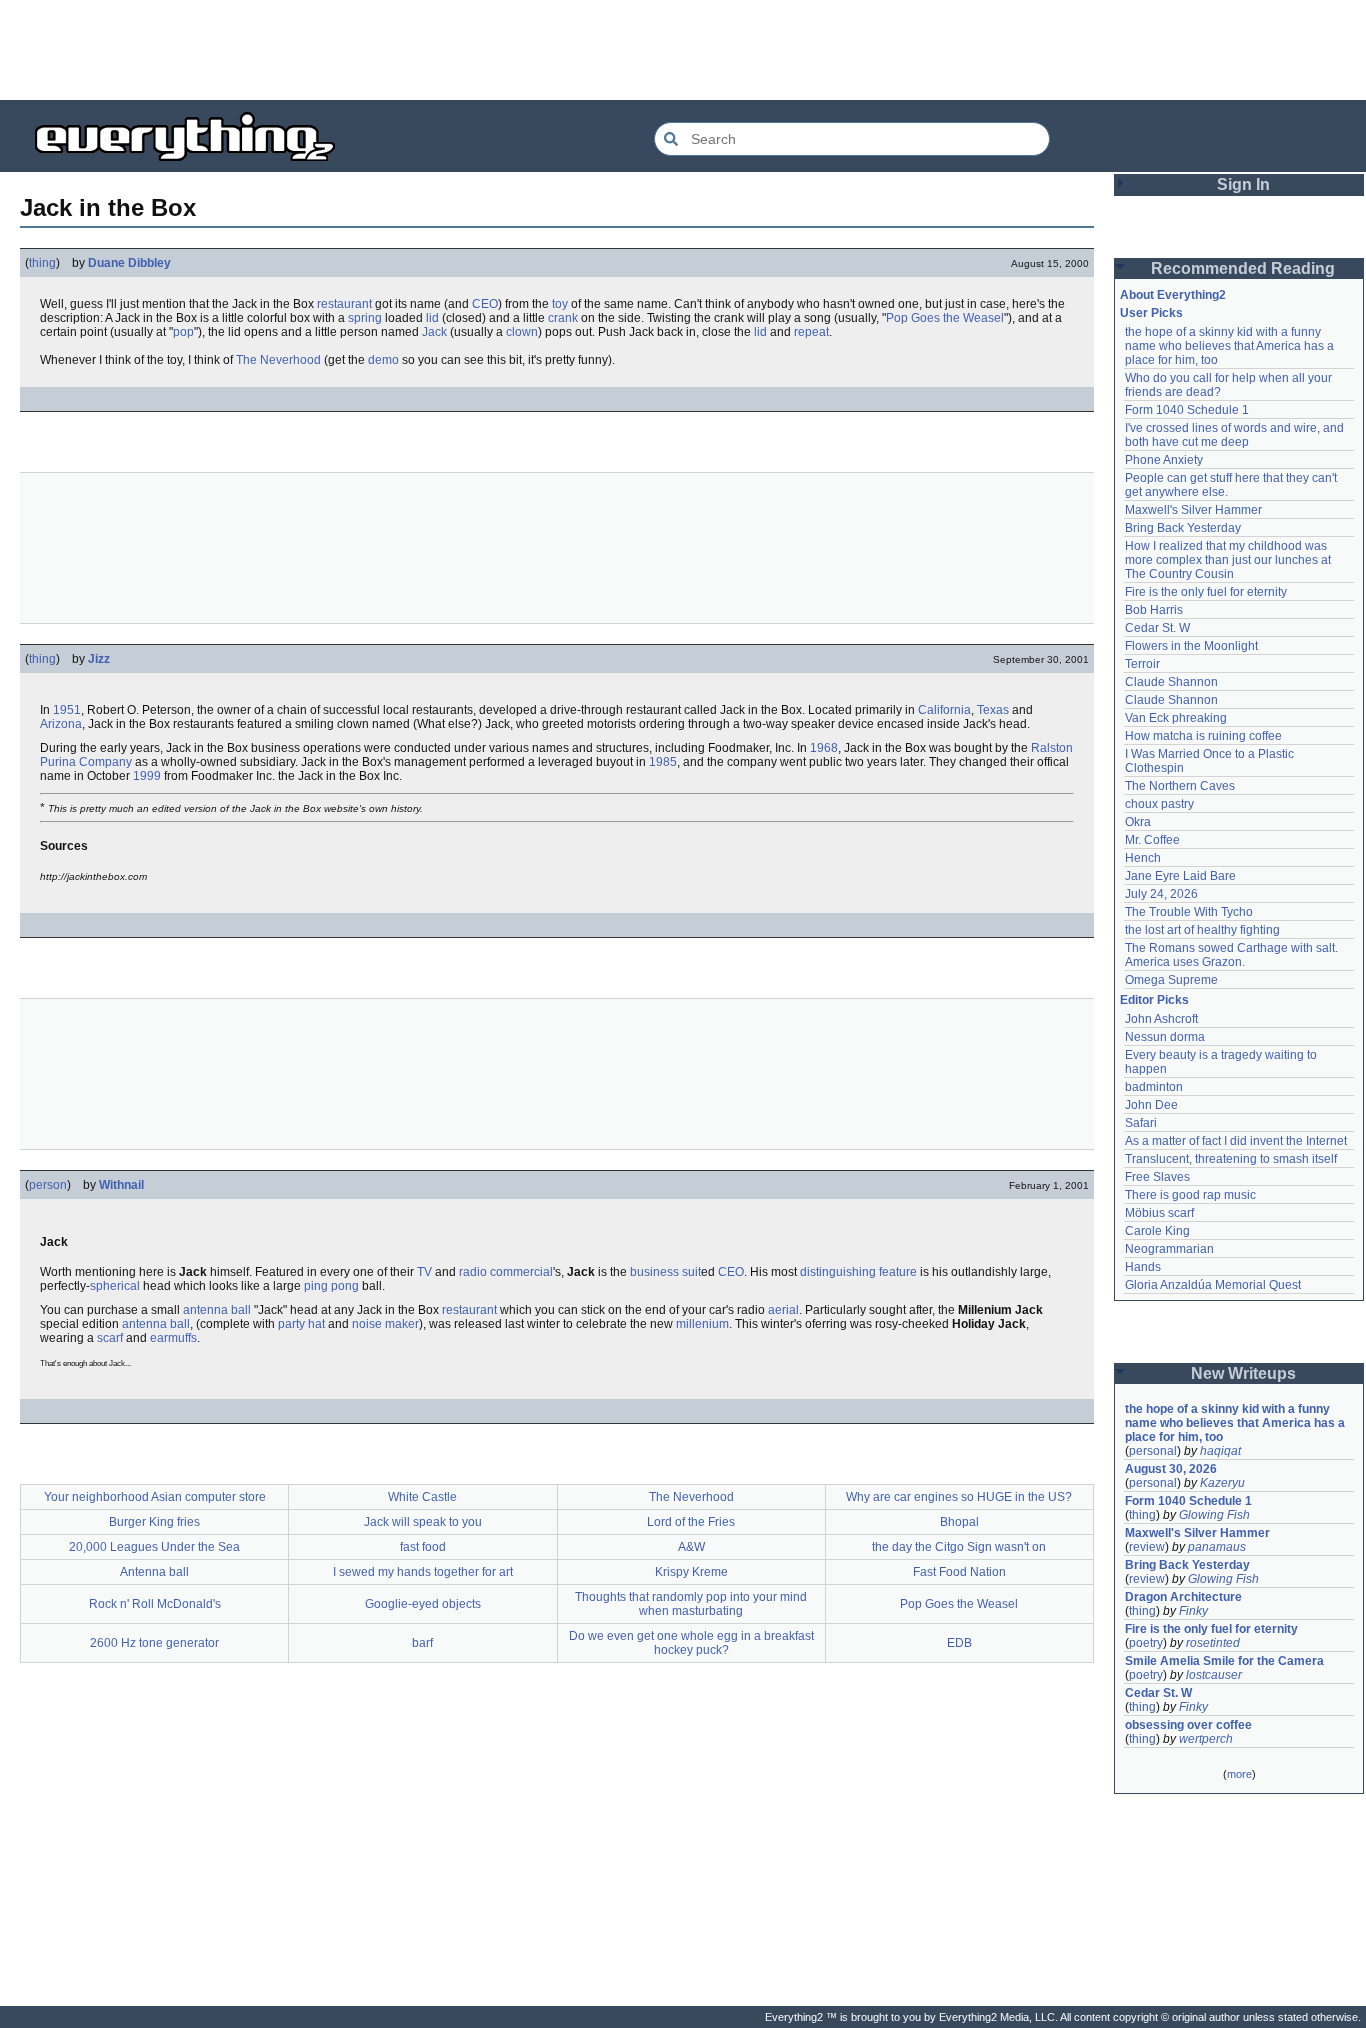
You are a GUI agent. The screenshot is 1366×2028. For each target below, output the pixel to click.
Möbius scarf (1159, 1213)
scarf (110, 1338)
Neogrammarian (1169, 1249)
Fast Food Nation (959, 1572)
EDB (959, 1643)
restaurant (344, 304)
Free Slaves (1157, 1177)
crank (563, 318)
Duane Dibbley (129, 263)
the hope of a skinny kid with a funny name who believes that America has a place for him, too (1231, 346)
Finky (1193, 1611)
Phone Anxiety (1164, 460)
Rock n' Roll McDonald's (155, 1604)
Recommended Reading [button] (1243, 268)
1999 (147, 776)
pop (183, 332)
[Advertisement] (683, 50)
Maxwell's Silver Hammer (1193, 510)
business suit (665, 1272)
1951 (67, 710)
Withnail (121, 1185)
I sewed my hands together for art (423, 1572)
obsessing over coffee (1188, 1725)
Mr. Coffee (1152, 840)
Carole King (1157, 1231)
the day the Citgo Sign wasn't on (959, 1547)
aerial (783, 1310)
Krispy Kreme (691, 1572)
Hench (1143, 858)
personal (1153, 1451)
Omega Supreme (1171, 980)
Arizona (61, 724)
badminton (1154, 1087)
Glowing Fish (1214, 1515)
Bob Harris (1154, 610)
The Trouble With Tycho (1189, 912)
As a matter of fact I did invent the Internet (1236, 1141)
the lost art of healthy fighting (1202, 930)
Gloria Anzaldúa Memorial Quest (1213, 1285)
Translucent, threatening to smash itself (1231, 1159)
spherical (115, 1286)
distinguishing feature (858, 1272)
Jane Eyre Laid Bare (1180, 876)
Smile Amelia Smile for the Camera (1224, 1661)
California (944, 710)
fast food (423, 1547)
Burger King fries (154, 1522)
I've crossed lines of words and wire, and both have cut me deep (1236, 435)
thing (42, 263)
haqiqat (1220, 1451)
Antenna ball (154, 1572)
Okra (1138, 822)
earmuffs (173, 1338)
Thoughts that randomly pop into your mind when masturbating (691, 1604)
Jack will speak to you (423, 1522)
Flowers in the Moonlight (1191, 646)
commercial (521, 1272)
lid (432, 318)
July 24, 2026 (1161, 894)
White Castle (422, 1497)
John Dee (1151, 1105)
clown (522, 332)
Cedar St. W (1157, 628)
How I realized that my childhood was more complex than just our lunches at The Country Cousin (1229, 560)
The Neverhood (278, 360)
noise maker (385, 1324)
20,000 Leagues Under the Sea (154, 1547)
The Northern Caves (1180, 786)
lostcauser (1214, 1675)
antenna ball (217, 1310)
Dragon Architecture (1183, 1597)
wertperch (1206, 1739)
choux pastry (1159, 804)
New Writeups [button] (1243, 1373)
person (48, 1185)
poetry (1146, 1643)
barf (422, 1643)
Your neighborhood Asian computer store (155, 1497)
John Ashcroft (1161, 1019)
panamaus (1217, 1547)
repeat (811, 332)
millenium (702, 1324)
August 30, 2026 (1171, 1469)
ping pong (331, 1286)
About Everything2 (1173, 295)
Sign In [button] (1243, 184)
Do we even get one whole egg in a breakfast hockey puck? (691, 1643)
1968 (824, 748)
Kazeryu (1222, 1483)
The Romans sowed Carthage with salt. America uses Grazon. (1232, 955)
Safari (1141, 1123)
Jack (434, 332)
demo (383, 360)
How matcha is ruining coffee (1203, 736)
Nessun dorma (1165, 1037)
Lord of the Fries (691, 1522)
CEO (485, 304)
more (1239, 1774)
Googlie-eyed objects (423, 1604)
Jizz (99, 659)
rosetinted (1213, 1643)
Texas (993, 710)
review (1147, 1547)
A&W (691, 1547)
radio (473, 1272)
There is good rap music (1190, 1195)
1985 (663, 762)
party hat (301, 1324)
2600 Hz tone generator (154, 1643)
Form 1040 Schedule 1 (1187, 410)
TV (424, 1272)
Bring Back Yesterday (1183, 528)
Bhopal (959, 1522)
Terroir (1142, 664)
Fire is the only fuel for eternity (1206, 592)
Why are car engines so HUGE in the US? (959, 1497)
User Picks (1151, 313)
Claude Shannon (1171, 682)
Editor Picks (1154, 1000)
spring (365, 318)
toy (560, 304)
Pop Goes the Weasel (945, 318)
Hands (1143, 1267)
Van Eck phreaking (1176, 718)
